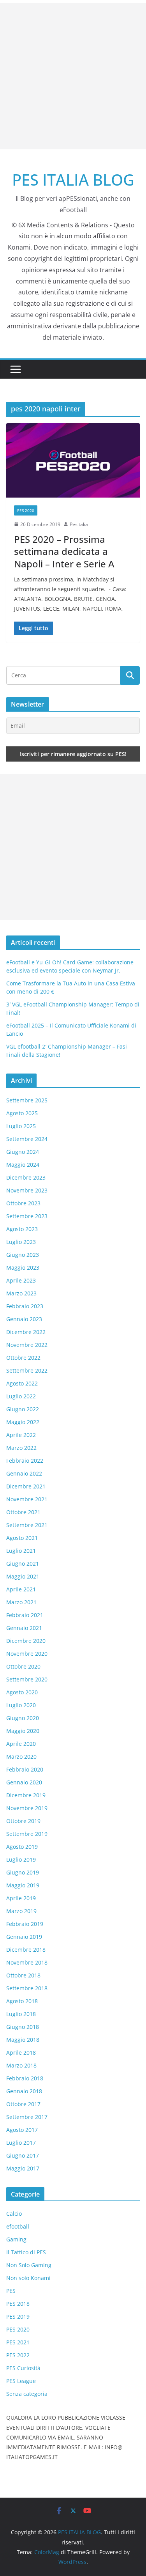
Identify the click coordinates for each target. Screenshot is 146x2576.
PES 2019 (18, 2316)
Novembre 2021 (27, 1499)
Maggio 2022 (23, 1422)
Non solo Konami (28, 2278)
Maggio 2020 (23, 1731)
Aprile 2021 (21, 1589)
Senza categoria (27, 2394)
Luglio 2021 (21, 1551)
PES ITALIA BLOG (73, 180)
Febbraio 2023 (25, 1306)
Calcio (14, 2214)
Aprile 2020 (21, 1744)
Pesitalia (79, 524)
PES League (21, 2381)
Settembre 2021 (27, 1525)
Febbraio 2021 (25, 1615)
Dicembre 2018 (26, 1950)
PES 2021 (18, 2342)
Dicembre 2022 (26, 1332)
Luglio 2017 (21, 2143)
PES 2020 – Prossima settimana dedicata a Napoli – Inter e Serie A (64, 551)
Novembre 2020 (27, 1654)
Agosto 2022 (22, 1383)
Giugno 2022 (23, 1409)
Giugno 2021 (23, 1563)
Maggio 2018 (23, 2040)
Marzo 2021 (21, 1602)
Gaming (16, 2239)
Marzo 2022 (21, 1448)
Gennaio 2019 (24, 1937)
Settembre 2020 (27, 1679)
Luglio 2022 (21, 1396)
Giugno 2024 (23, 1152)
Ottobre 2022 (23, 1358)
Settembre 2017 (27, 2117)
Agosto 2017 (22, 2130)
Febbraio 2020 (25, 1769)
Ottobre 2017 (23, 2104)
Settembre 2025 (27, 1100)
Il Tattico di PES (26, 2252)
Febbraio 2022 (25, 1461)
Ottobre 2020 (23, 1666)
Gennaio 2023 (24, 1319)
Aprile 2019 (21, 1898)
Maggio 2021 (23, 1576)
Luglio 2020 (21, 1705)
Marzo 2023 (21, 1293)
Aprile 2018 (21, 2052)
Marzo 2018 (21, 2065)
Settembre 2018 (27, 1988)
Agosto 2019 (22, 1847)
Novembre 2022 (27, 1345)
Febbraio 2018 (25, 2078)
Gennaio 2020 (24, 1782)
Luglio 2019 (21, 1859)
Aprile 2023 (21, 1280)
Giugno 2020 (23, 1718)
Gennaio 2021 (24, 1628)
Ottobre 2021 (23, 1512)
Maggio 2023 (23, 1268)
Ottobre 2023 (23, 1203)
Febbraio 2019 (25, 1924)
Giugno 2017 (23, 2155)
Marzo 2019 (21, 1911)
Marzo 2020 (21, 1757)
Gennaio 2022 (24, 1473)
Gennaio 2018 (24, 2091)
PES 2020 (26, 510)
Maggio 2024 (23, 1165)
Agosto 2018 (22, 2001)
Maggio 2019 (23, 1885)
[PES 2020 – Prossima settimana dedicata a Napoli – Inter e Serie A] (73, 460)
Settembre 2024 (27, 1139)
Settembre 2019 (27, 1834)
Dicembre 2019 (26, 1795)
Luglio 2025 (21, 1126)
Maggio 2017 (23, 2168)
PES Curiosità (23, 2368)
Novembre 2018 (27, 1962)
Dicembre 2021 (26, 1486)
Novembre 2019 (27, 1808)
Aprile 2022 (21, 1435)
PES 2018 (18, 2304)
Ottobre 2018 (23, 1975)
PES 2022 (18, 2355)
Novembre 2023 (27, 1190)
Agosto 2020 (22, 1692)
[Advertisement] (73, 76)
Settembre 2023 (27, 1216)
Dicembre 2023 (26, 1177)
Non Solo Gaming (29, 2265)
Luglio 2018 (21, 2014)
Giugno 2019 (23, 1872)
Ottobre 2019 (23, 1821)
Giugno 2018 (23, 2027)
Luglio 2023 (21, 1242)
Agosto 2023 (22, 1229)
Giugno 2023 (23, 1255)
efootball (18, 2226)
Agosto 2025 (22, 1113)
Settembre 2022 (27, 1370)
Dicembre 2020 (26, 1641)
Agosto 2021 (22, 1538)
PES (11, 2291)
